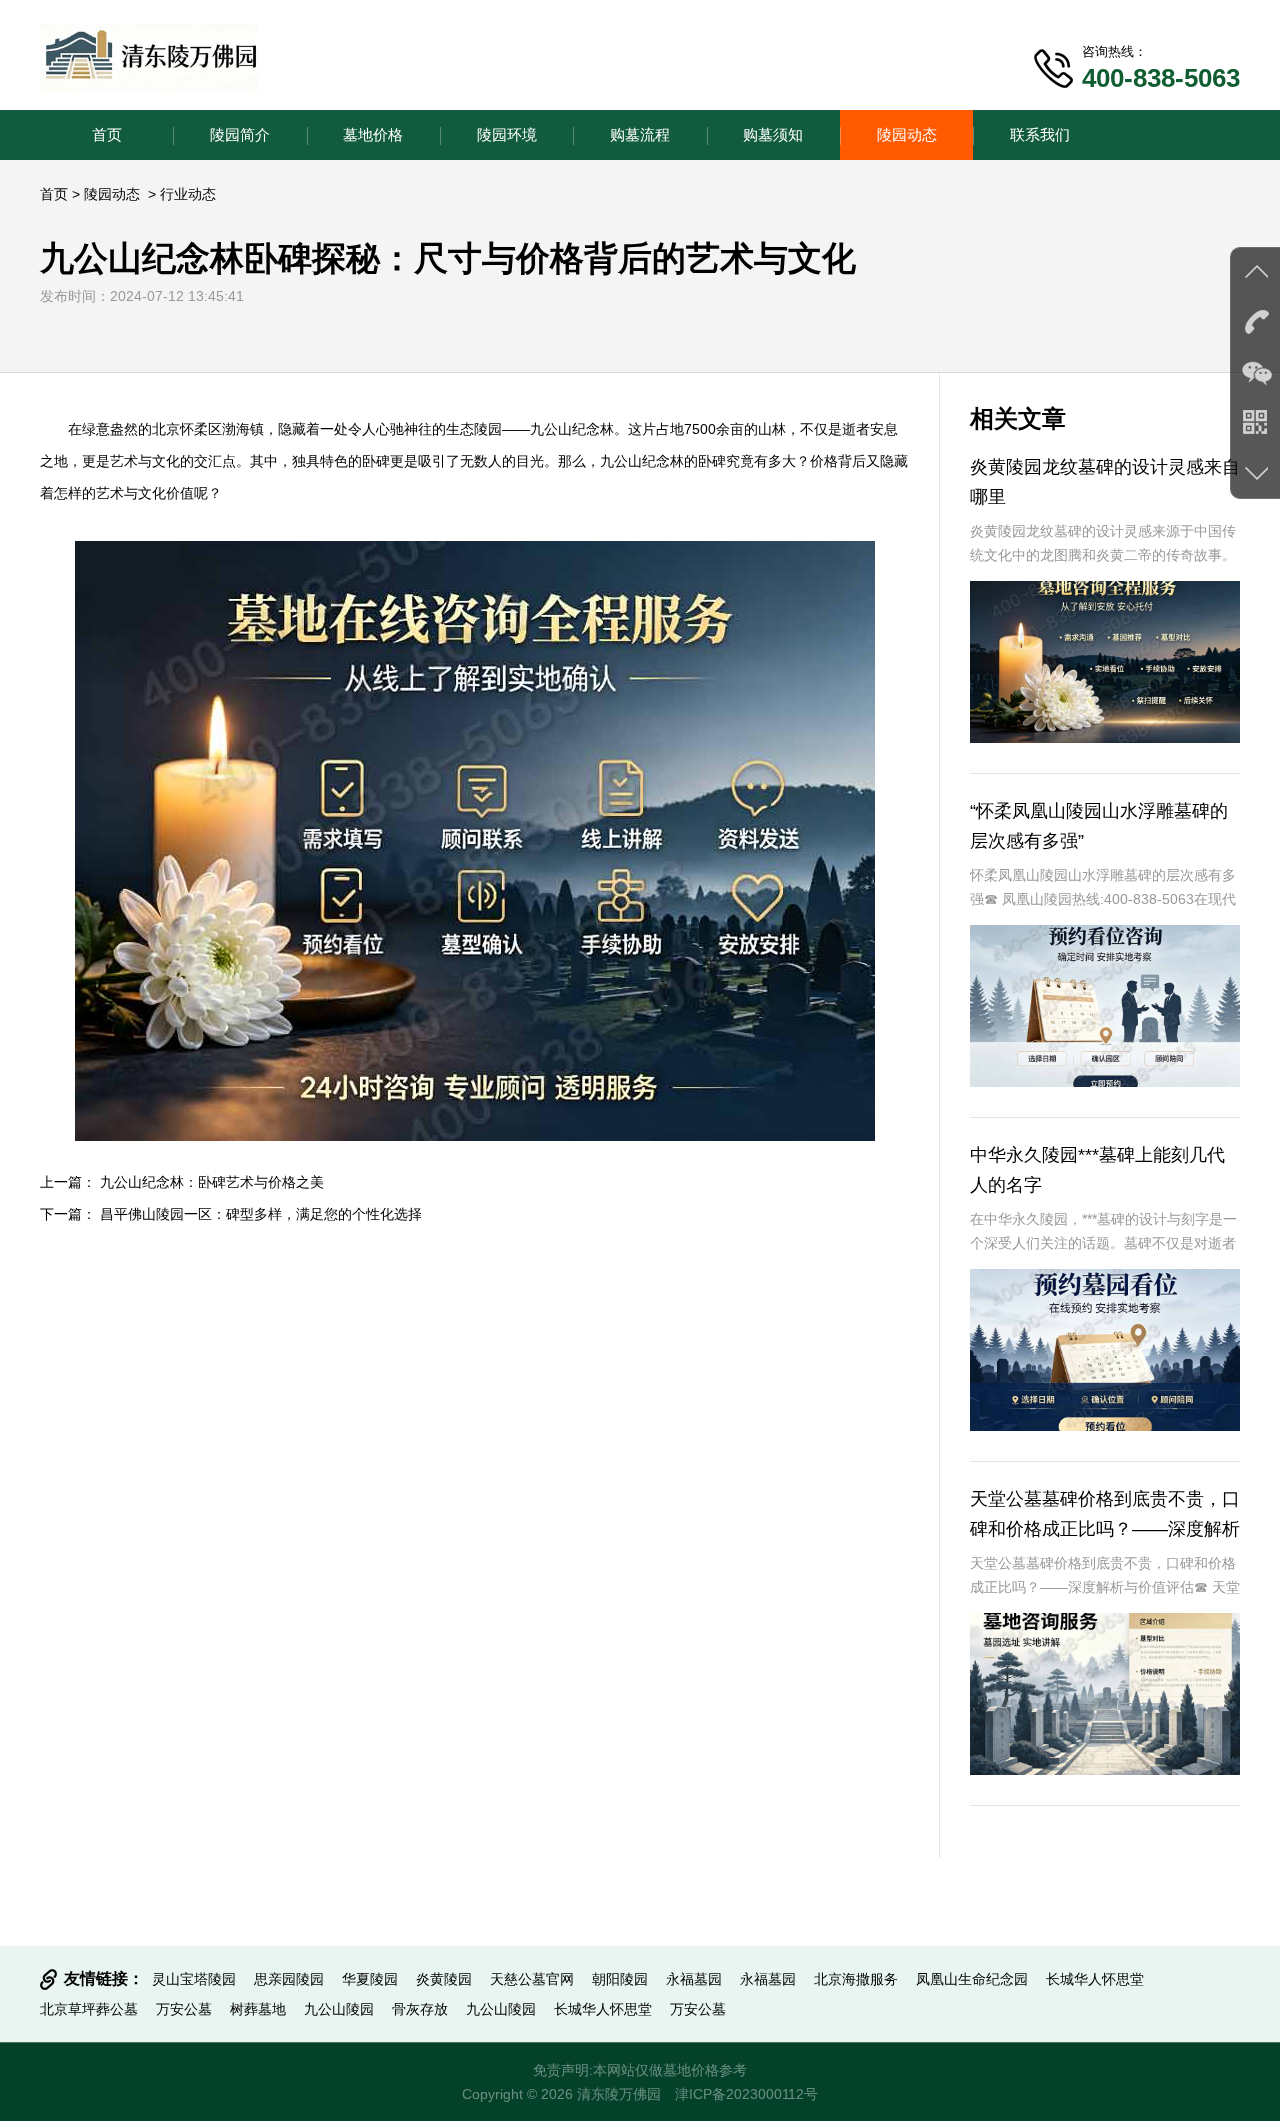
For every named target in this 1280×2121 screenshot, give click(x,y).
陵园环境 (507, 134)
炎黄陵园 (444, 1979)
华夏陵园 (370, 1979)
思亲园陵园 (289, 1979)
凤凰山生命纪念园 (972, 1979)
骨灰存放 (420, 2009)
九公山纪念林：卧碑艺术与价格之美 (212, 1182)
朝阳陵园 (620, 1979)
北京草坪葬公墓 (89, 2009)
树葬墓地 (258, 2009)
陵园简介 (240, 134)
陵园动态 (907, 134)
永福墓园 (694, 1979)
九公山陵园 (339, 2009)
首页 (107, 134)
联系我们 (1040, 134)
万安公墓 (184, 2009)
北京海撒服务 (856, 1979)
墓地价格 (373, 134)
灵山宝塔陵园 (194, 1979)
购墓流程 (640, 134)
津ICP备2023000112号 (746, 2094)
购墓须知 (773, 134)
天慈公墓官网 (532, 1979)
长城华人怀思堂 (1095, 1979)
